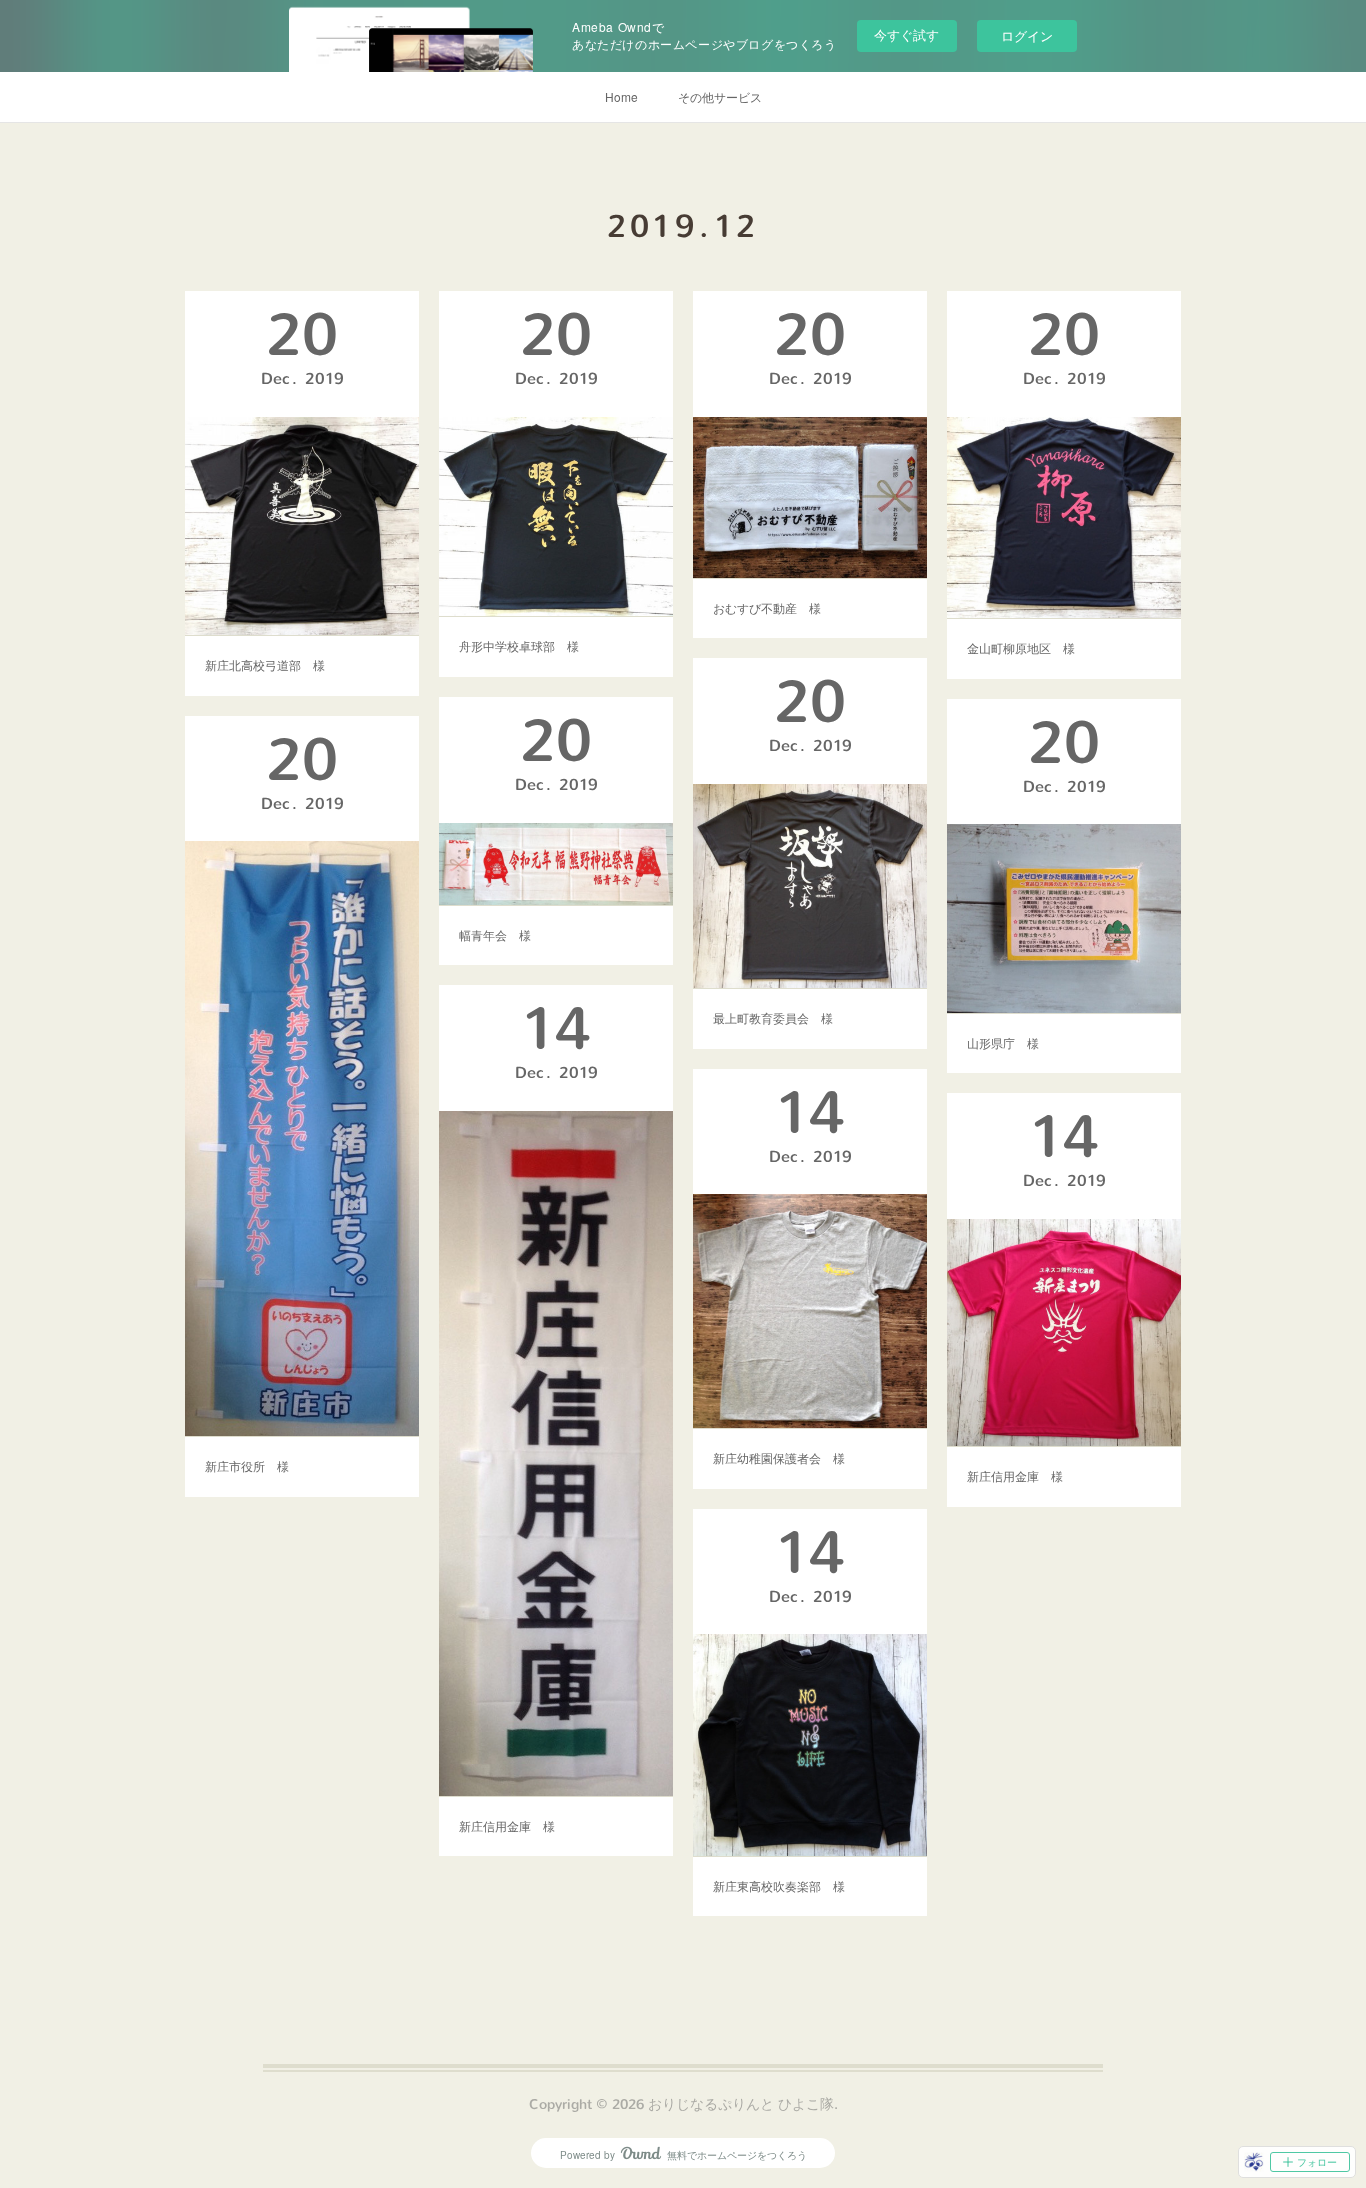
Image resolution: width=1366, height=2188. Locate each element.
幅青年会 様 (495, 934)
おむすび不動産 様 (767, 607)
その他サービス (720, 96)
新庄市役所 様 (247, 1465)
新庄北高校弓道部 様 (265, 664)
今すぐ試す (906, 34)
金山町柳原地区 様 (1021, 647)
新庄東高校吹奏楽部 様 (779, 1885)
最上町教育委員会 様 (773, 1017)
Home (621, 96)
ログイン (1027, 35)
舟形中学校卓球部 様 (519, 645)
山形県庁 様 (1003, 1042)
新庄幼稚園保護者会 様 (779, 1457)
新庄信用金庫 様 (507, 1825)
